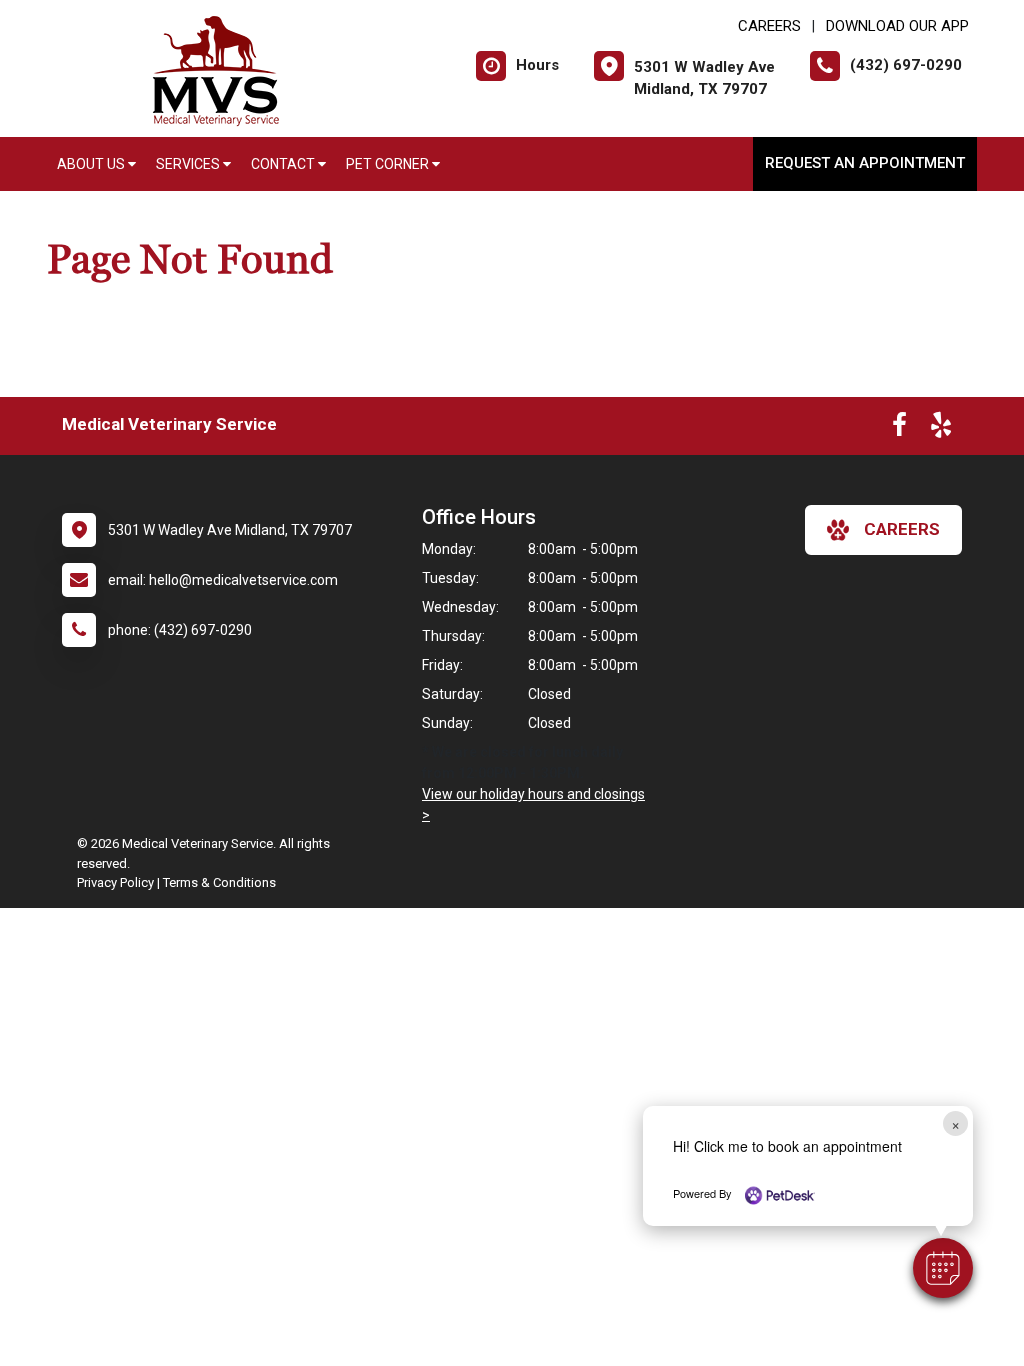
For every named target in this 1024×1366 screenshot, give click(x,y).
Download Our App (897, 26)
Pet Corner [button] (389, 164)
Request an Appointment (865, 163)
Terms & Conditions (219, 882)
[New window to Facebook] (899, 429)
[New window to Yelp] (941, 429)
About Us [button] (92, 164)
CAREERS (769, 26)
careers (902, 529)
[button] (943, 1268)
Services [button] (189, 164)
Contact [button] (284, 164)
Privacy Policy (115, 882)
